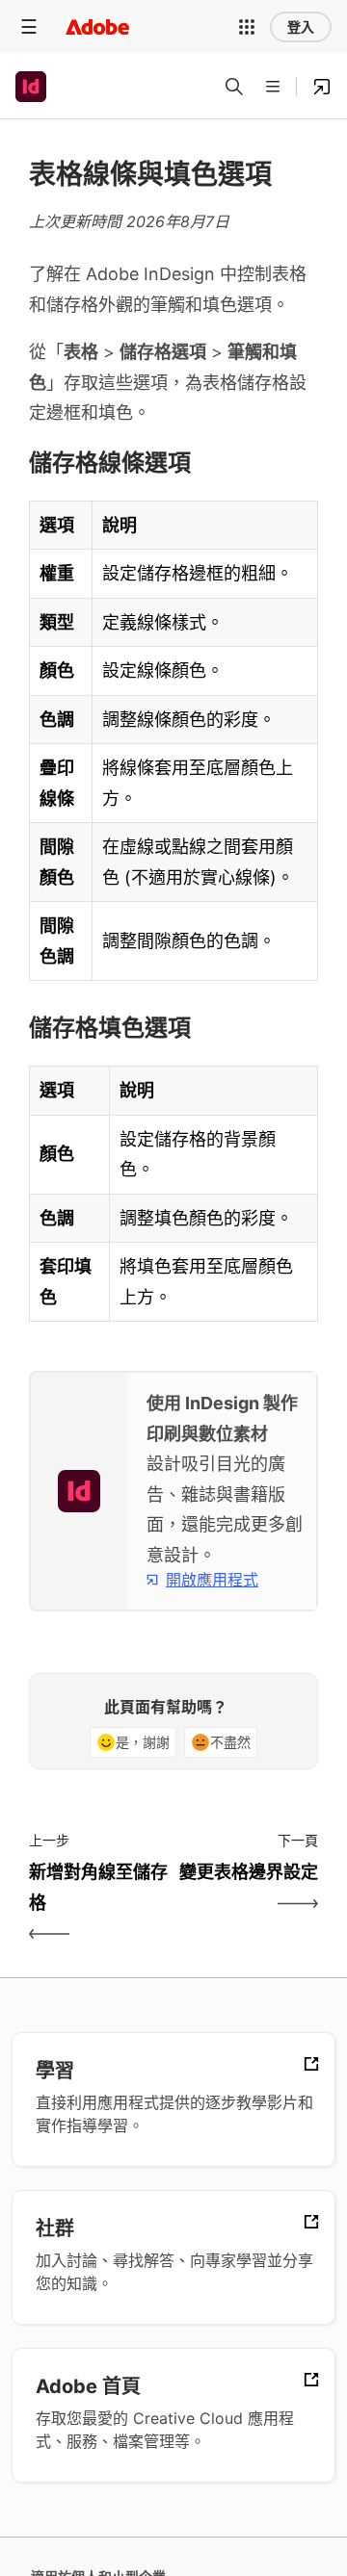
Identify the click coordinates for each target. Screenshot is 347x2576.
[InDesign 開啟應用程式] (322, 87)
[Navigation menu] (29, 26)
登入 (301, 27)
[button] (247, 27)
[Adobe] (97, 26)
